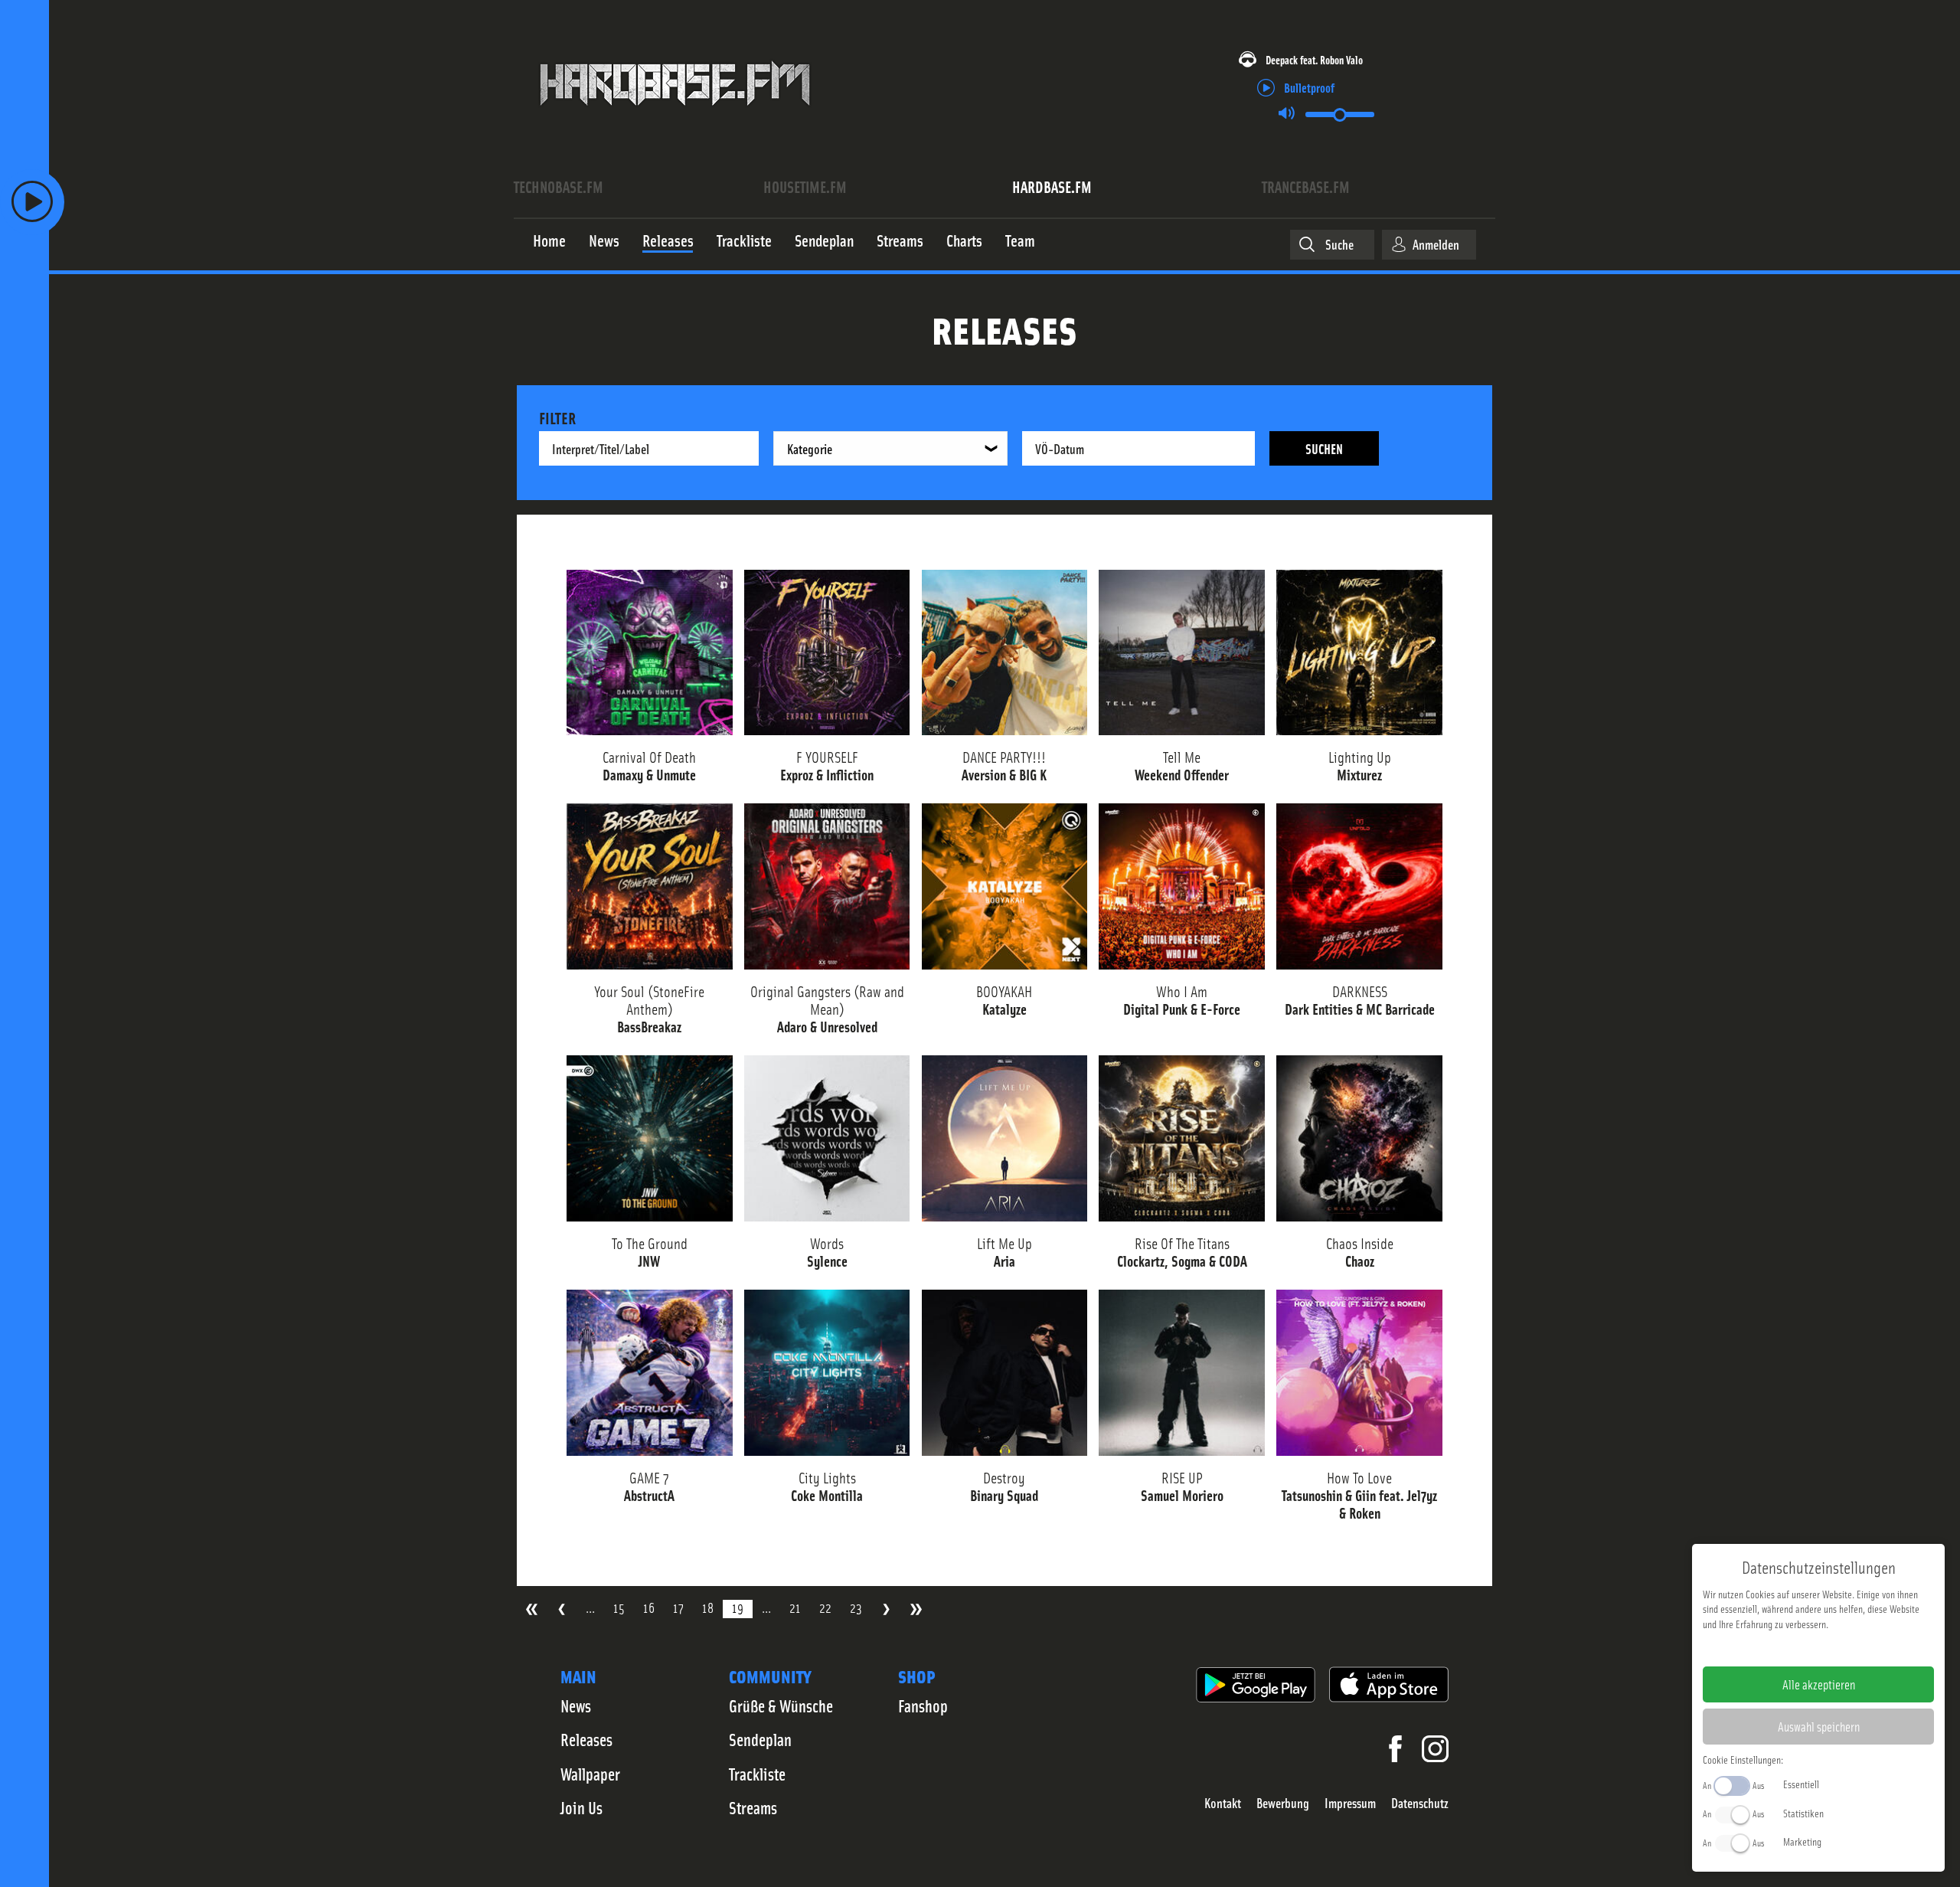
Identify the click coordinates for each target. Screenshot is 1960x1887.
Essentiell (1801, 1784)
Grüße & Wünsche (781, 1705)
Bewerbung (1283, 1803)
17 (678, 1608)
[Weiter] (886, 1609)
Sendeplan (760, 1739)
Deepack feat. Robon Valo (1314, 59)
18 (708, 1608)
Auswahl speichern (1819, 1726)
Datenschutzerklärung (1845, 1648)
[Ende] (916, 1609)
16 (649, 1608)
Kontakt (1223, 1803)
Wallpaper (590, 1774)
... (590, 1608)
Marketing (1802, 1841)
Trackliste (757, 1774)
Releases (586, 1739)
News (576, 1705)
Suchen (1324, 448)
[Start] (532, 1609)
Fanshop (923, 1705)
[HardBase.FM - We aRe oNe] (675, 117)
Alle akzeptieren (1819, 1684)
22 (825, 1608)
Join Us (581, 1807)
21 (795, 1608)
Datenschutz (1420, 1803)
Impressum (1350, 1803)
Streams (753, 1807)
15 (619, 1608)
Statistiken (1803, 1813)
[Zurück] (562, 1609)
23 (856, 1608)
